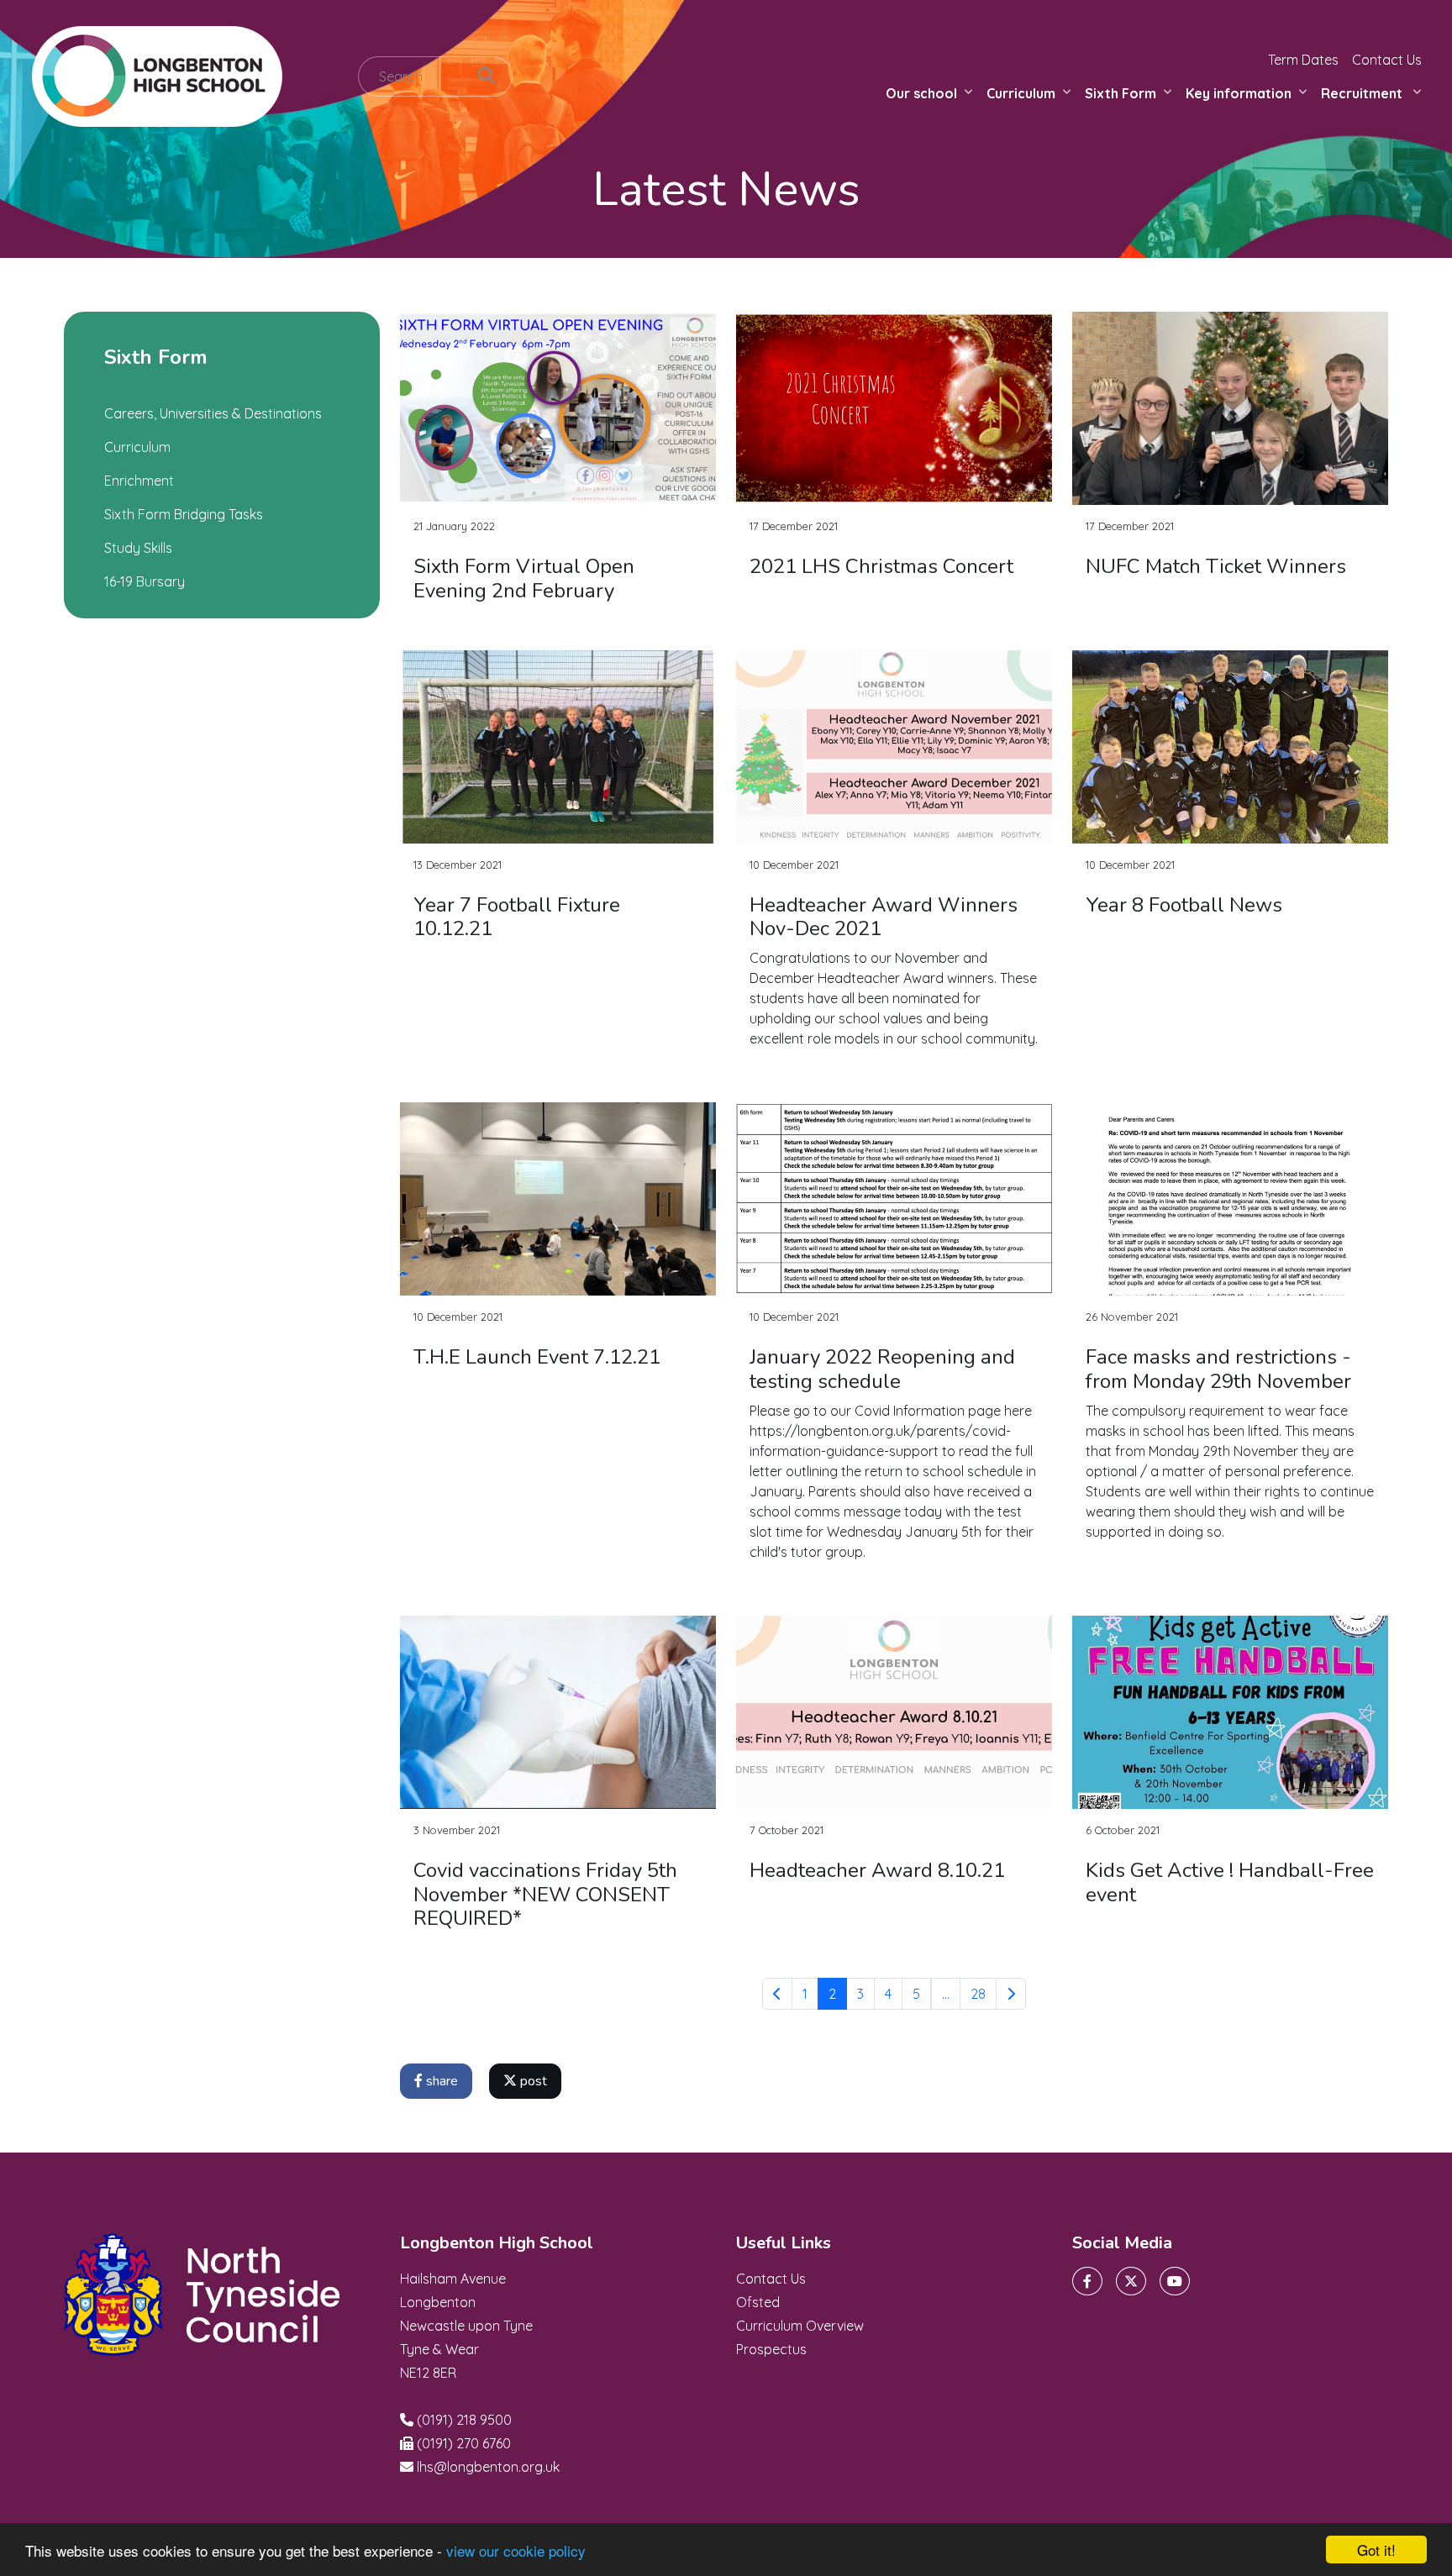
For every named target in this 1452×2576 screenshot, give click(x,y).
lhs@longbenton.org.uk (488, 2467)
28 (978, 1994)
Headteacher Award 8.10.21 (877, 1870)
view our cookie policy (516, 2550)
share (440, 2081)
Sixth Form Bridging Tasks (184, 514)
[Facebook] (1087, 2281)
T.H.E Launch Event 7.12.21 (537, 1357)
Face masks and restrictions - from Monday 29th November (1218, 1369)
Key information (1239, 93)
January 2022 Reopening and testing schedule (882, 1369)
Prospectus (771, 2349)
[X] (1131, 2281)
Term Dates (1303, 60)
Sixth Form (1121, 93)
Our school (921, 93)
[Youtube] (1175, 2281)
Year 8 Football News (1184, 905)
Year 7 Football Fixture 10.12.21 (517, 917)
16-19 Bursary (145, 581)
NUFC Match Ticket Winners (1216, 566)
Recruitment (1363, 93)
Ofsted (758, 2302)
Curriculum (1021, 93)
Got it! (1376, 2550)
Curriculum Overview (800, 2326)
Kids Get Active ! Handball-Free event (1230, 1882)
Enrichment (139, 481)
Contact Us (1387, 60)
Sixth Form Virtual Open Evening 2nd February (524, 578)
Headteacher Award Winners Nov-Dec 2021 (884, 917)
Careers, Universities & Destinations (213, 413)
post (532, 2081)
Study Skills (138, 548)
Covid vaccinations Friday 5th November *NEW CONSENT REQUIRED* (545, 1895)
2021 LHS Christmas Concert (881, 566)
